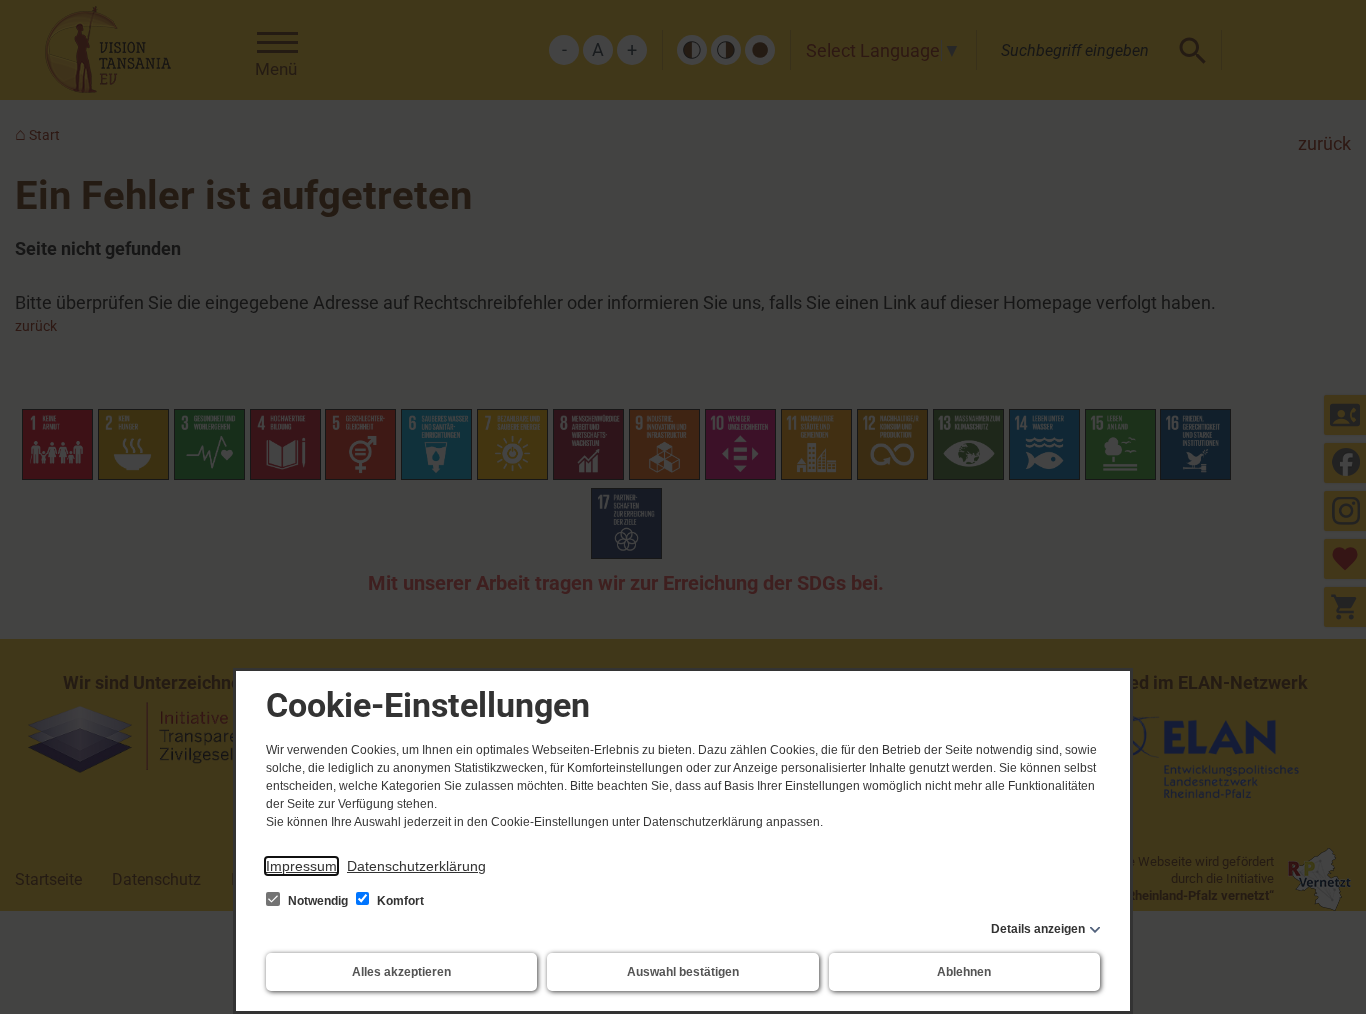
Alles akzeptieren (401, 972)
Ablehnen (964, 972)
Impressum (301, 866)
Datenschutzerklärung (416, 866)
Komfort (399, 901)
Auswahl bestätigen (683, 972)
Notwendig (318, 901)
